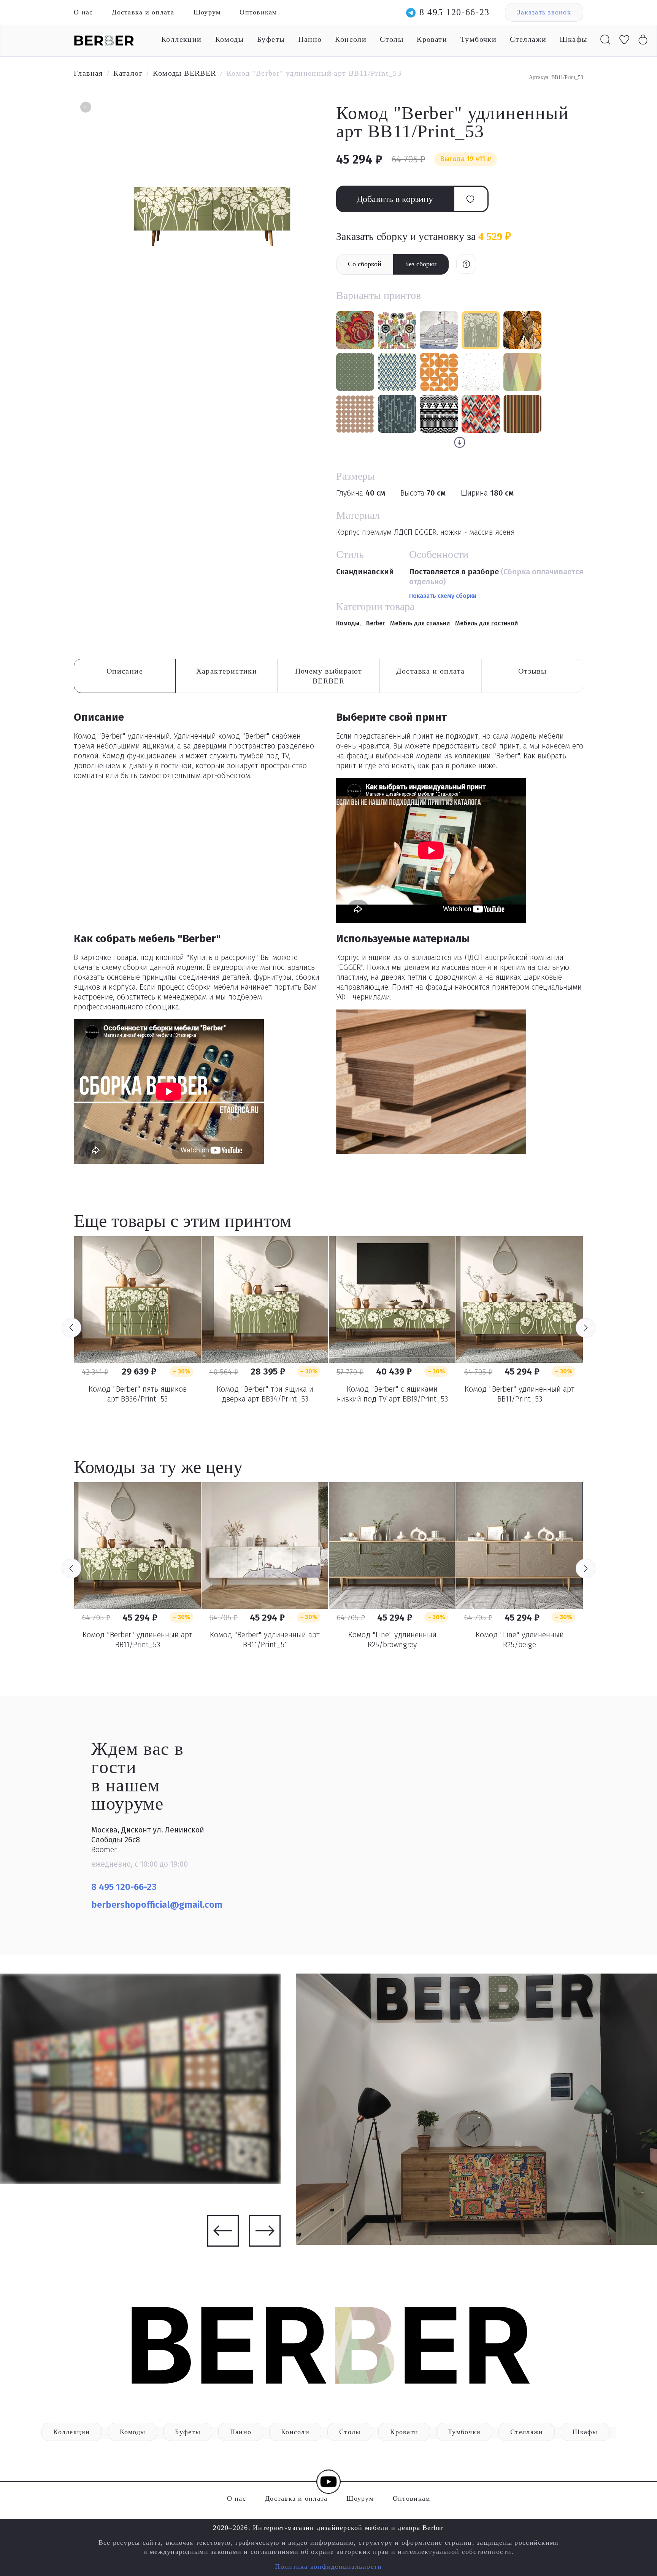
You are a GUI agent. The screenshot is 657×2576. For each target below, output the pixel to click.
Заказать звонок (544, 12)
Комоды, (349, 623)
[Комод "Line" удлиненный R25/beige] (520, 1545)
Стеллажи (528, 39)
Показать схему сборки (443, 596)
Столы (392, 39)
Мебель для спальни (420, 623)
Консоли (351, 39)
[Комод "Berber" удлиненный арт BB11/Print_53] (520, 1299)
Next (586, 1328)
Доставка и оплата (143, 12)
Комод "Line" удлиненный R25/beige (520, 1640)
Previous (71, 1328)
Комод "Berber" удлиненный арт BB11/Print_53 (520, 1394)
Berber (375, 623)
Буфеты (271, 39)
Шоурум (207, 12)
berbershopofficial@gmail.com (158, 1905)
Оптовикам (258, 12)
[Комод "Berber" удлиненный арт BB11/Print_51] (265, 1545)
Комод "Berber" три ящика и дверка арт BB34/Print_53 (265, 1394)
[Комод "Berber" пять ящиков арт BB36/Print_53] (137, 1299)
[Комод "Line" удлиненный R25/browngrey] (392, 1545)
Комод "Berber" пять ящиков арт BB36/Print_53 (138, 1394)
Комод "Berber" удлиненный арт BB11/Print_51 (265, 1640)
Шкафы (573, 39)
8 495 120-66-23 (455, 12)
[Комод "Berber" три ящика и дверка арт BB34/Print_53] (265, 1299)
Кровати (432, 39)
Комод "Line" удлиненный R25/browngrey (392, 1640)
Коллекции (182, 39)
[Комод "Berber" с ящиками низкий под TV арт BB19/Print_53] (392, 1299)
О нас (83, 12)
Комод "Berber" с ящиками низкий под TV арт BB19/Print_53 (392, 1394)
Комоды (229, 39)
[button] (85, 108)
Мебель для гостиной (486, 623)
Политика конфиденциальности (328, 2566)
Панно (310, 39)
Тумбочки (478, 39)
